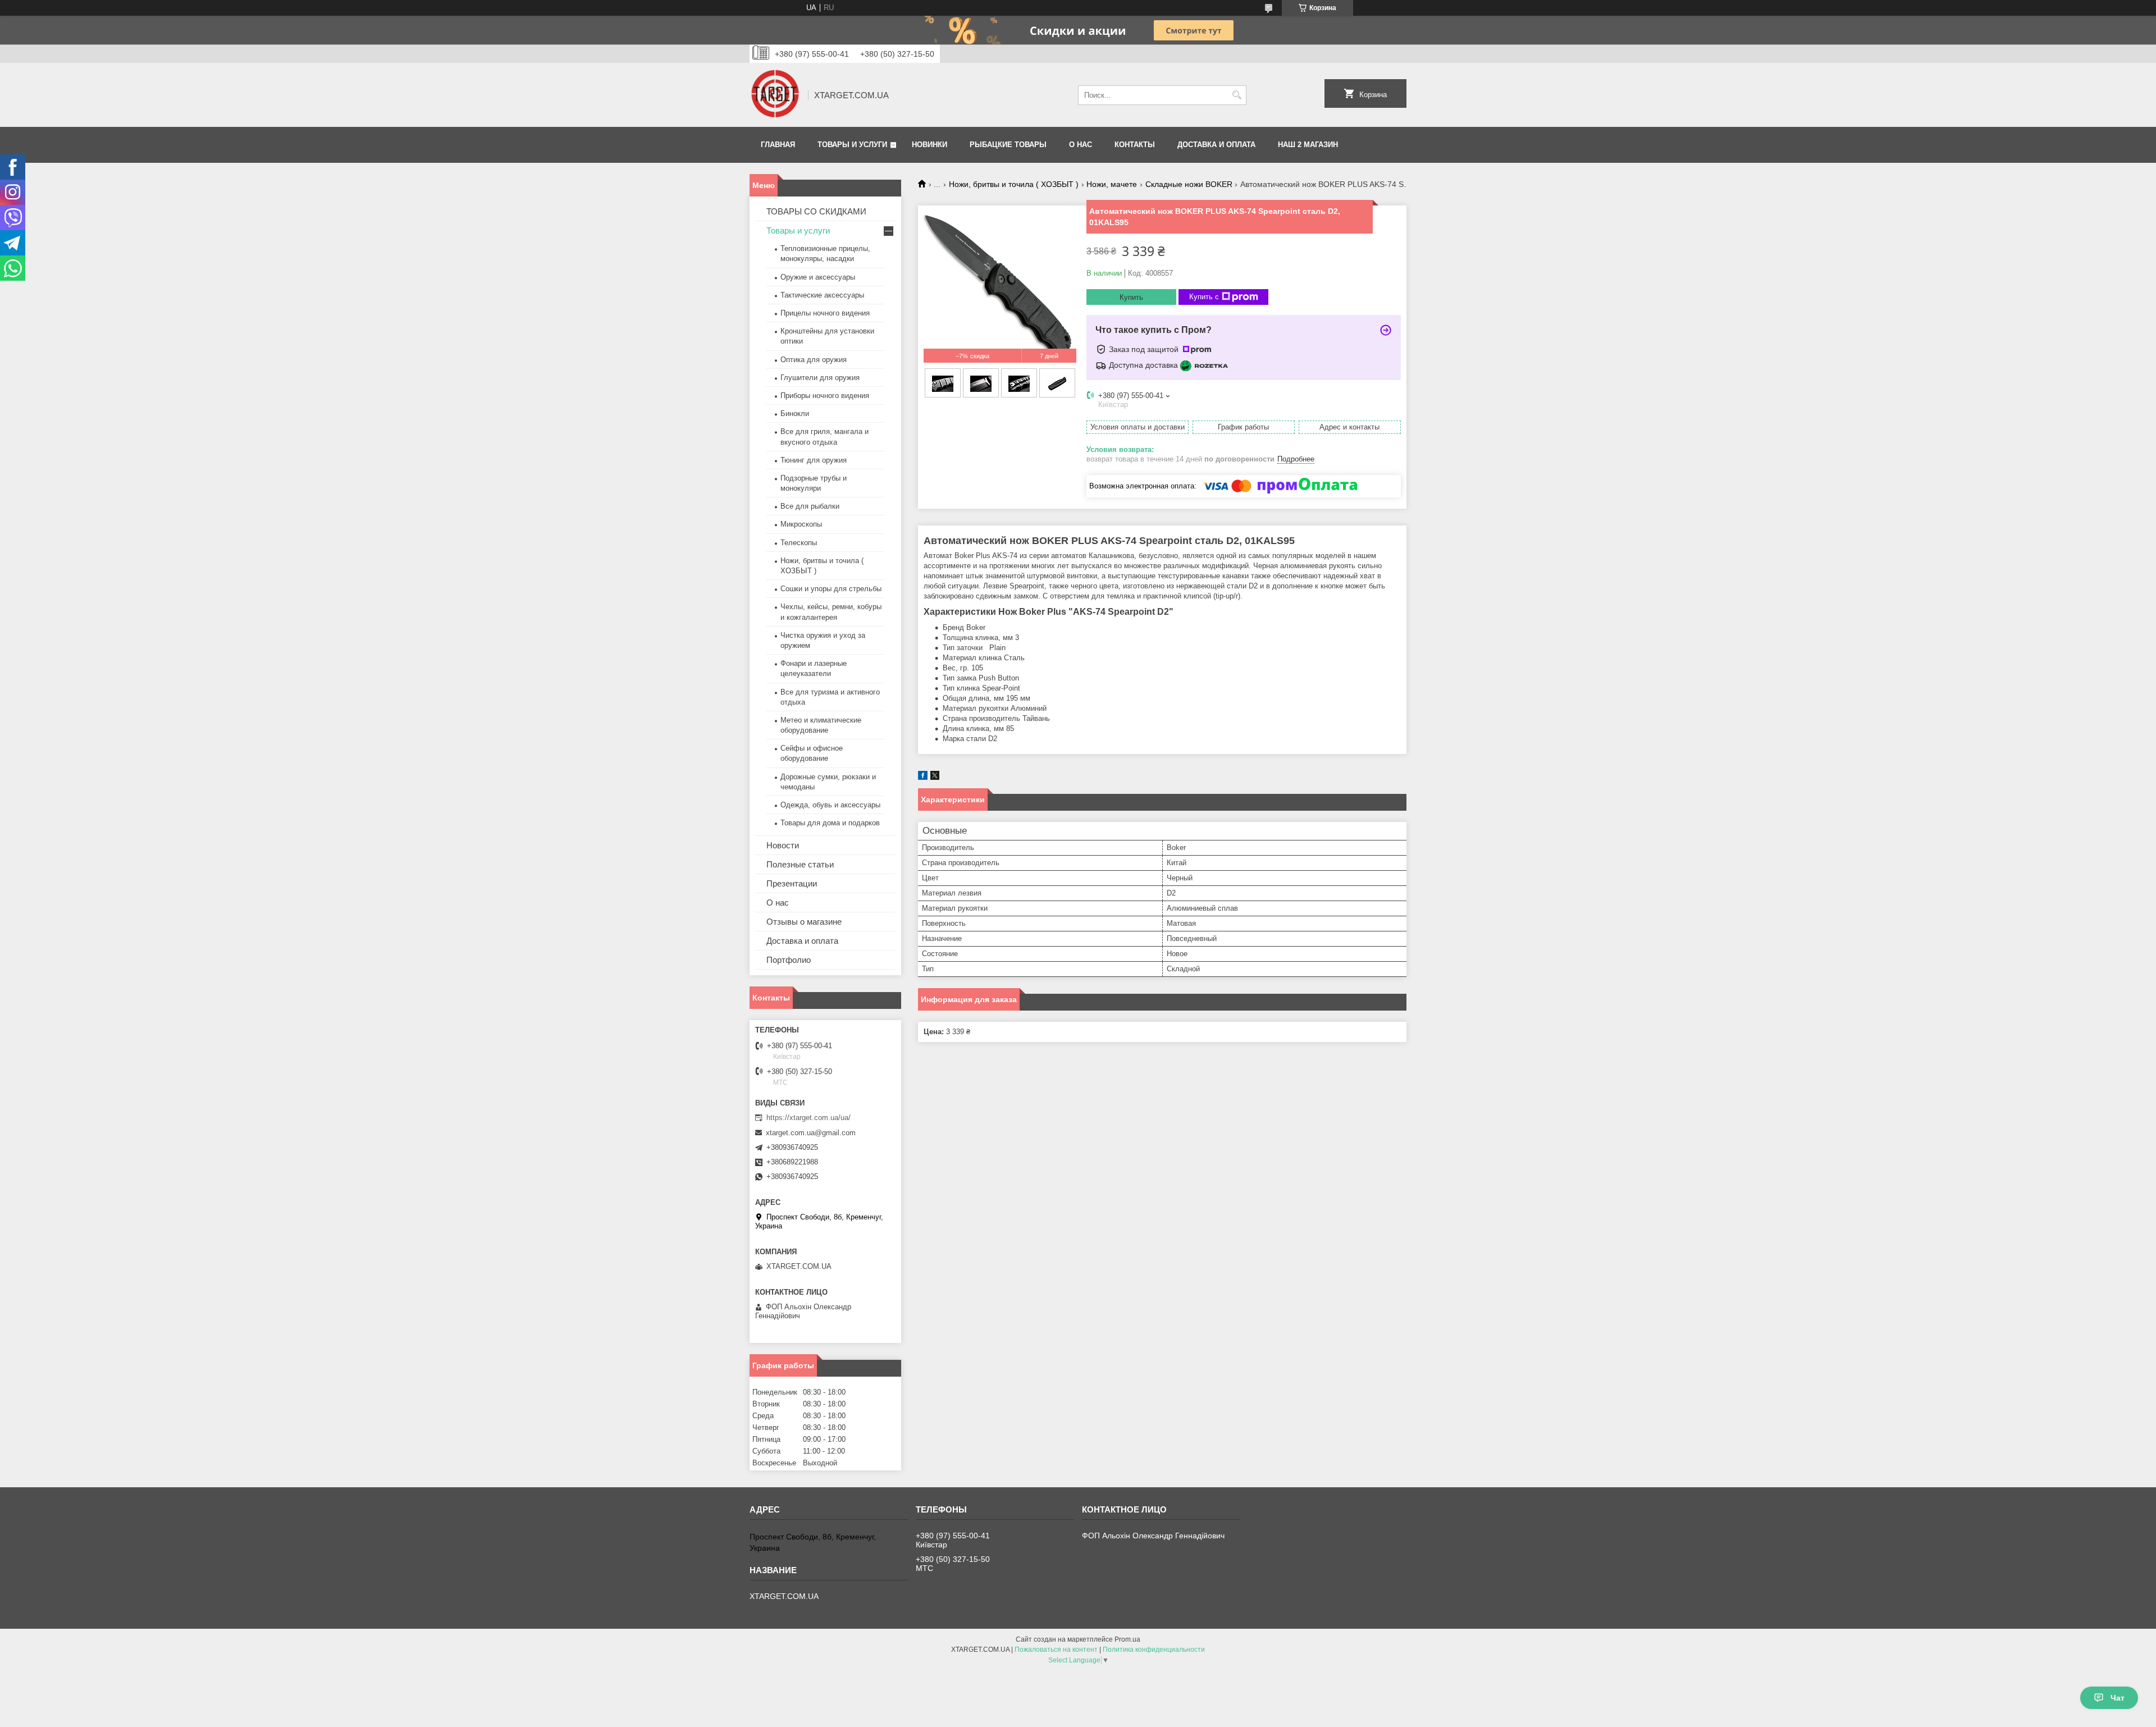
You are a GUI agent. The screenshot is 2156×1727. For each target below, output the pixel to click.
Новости (783, 845)
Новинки (929, 145)
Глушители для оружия (820, 378)
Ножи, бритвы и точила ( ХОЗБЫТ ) (1014, 184)
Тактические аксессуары (822, 295)
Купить (1131, 297)
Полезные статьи (800, 864)
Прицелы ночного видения (825, 313)
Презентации (792, 883)
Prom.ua (1127, 1639)
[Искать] (1237, 95)
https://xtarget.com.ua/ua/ (808, 1118)
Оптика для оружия (814, 360)
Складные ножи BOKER (1189, 184)
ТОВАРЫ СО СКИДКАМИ (816, 211)
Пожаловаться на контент (1056, 1650)
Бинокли (795, 414)
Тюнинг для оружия (814, 460)
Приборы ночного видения (825, 396)
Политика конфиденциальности (1154, 1650)
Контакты (1135, 145)
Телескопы (799, 543)
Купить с (1204, 297)
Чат (2118, 1698)
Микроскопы (801, 524)
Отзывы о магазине (804, 922)
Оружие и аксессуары (818, 277)
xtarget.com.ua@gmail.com (811, 1133)
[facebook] (923, 777)
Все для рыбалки (810, 506)
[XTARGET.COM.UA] (775, 95)
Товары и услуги (852, 145)
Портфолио (789, 960)
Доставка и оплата (1216, 145)
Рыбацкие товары (1008, 145)
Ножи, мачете (1112, 184)
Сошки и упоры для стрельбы (831, 589)
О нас (1081, 145)
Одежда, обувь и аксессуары (830, 805)
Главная (778, 145)
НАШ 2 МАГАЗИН (1308, 145)
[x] (935, 777)
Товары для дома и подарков (830, 823)
